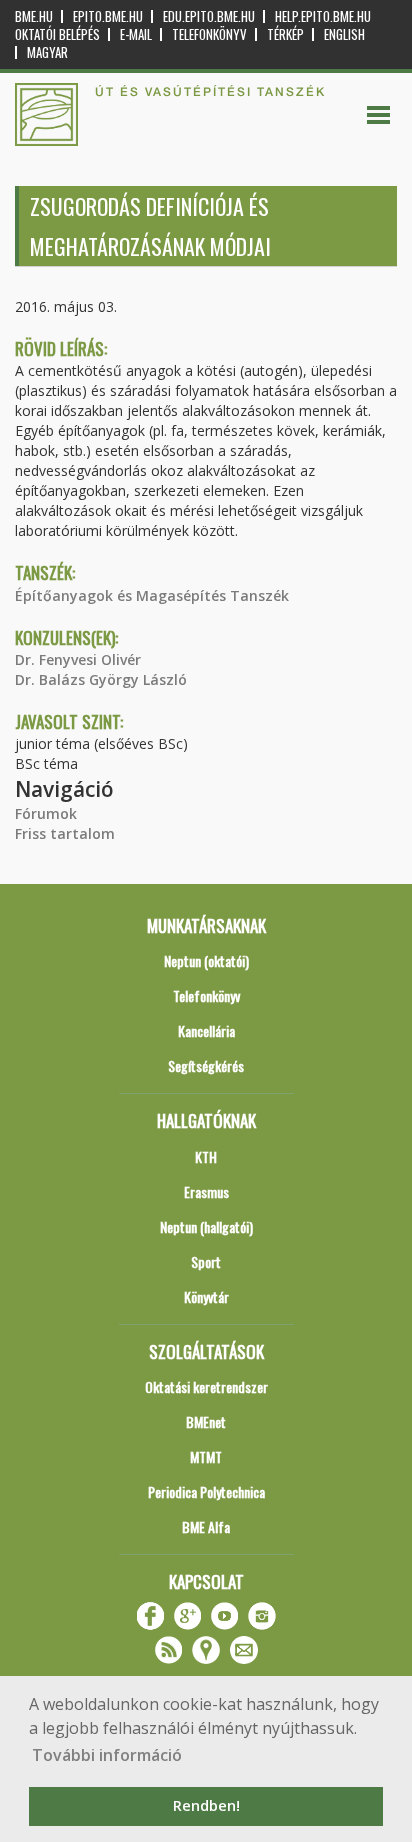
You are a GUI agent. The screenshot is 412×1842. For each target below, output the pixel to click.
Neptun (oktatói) (206, 960)
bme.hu (34, 16)
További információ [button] (107, 1755)
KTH (206, 1156)
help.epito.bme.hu (323, 16)
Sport (206, 1261)
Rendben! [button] (206, 1805)
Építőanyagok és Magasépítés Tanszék (152, 595)
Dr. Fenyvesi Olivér (78, 659)
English (344, 34)
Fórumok (46, 813)
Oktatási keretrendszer (206, 1386)
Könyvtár (206, 1296)
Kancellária (206, 1030)
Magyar (47, 52)
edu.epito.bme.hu (209, 16)
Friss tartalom (65, 833)
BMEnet (206, 1421)
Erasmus (206, 1191)
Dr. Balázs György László (101, 679)
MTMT (206, 1456)
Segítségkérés (206, 1065)
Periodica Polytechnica (206, 1491)
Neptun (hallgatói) (206, 1226)
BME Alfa (206, 1526)
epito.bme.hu (108, 16)
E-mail (136, 34)
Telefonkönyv (209, 34)
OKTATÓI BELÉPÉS (57, 34)
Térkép (285, 34)
